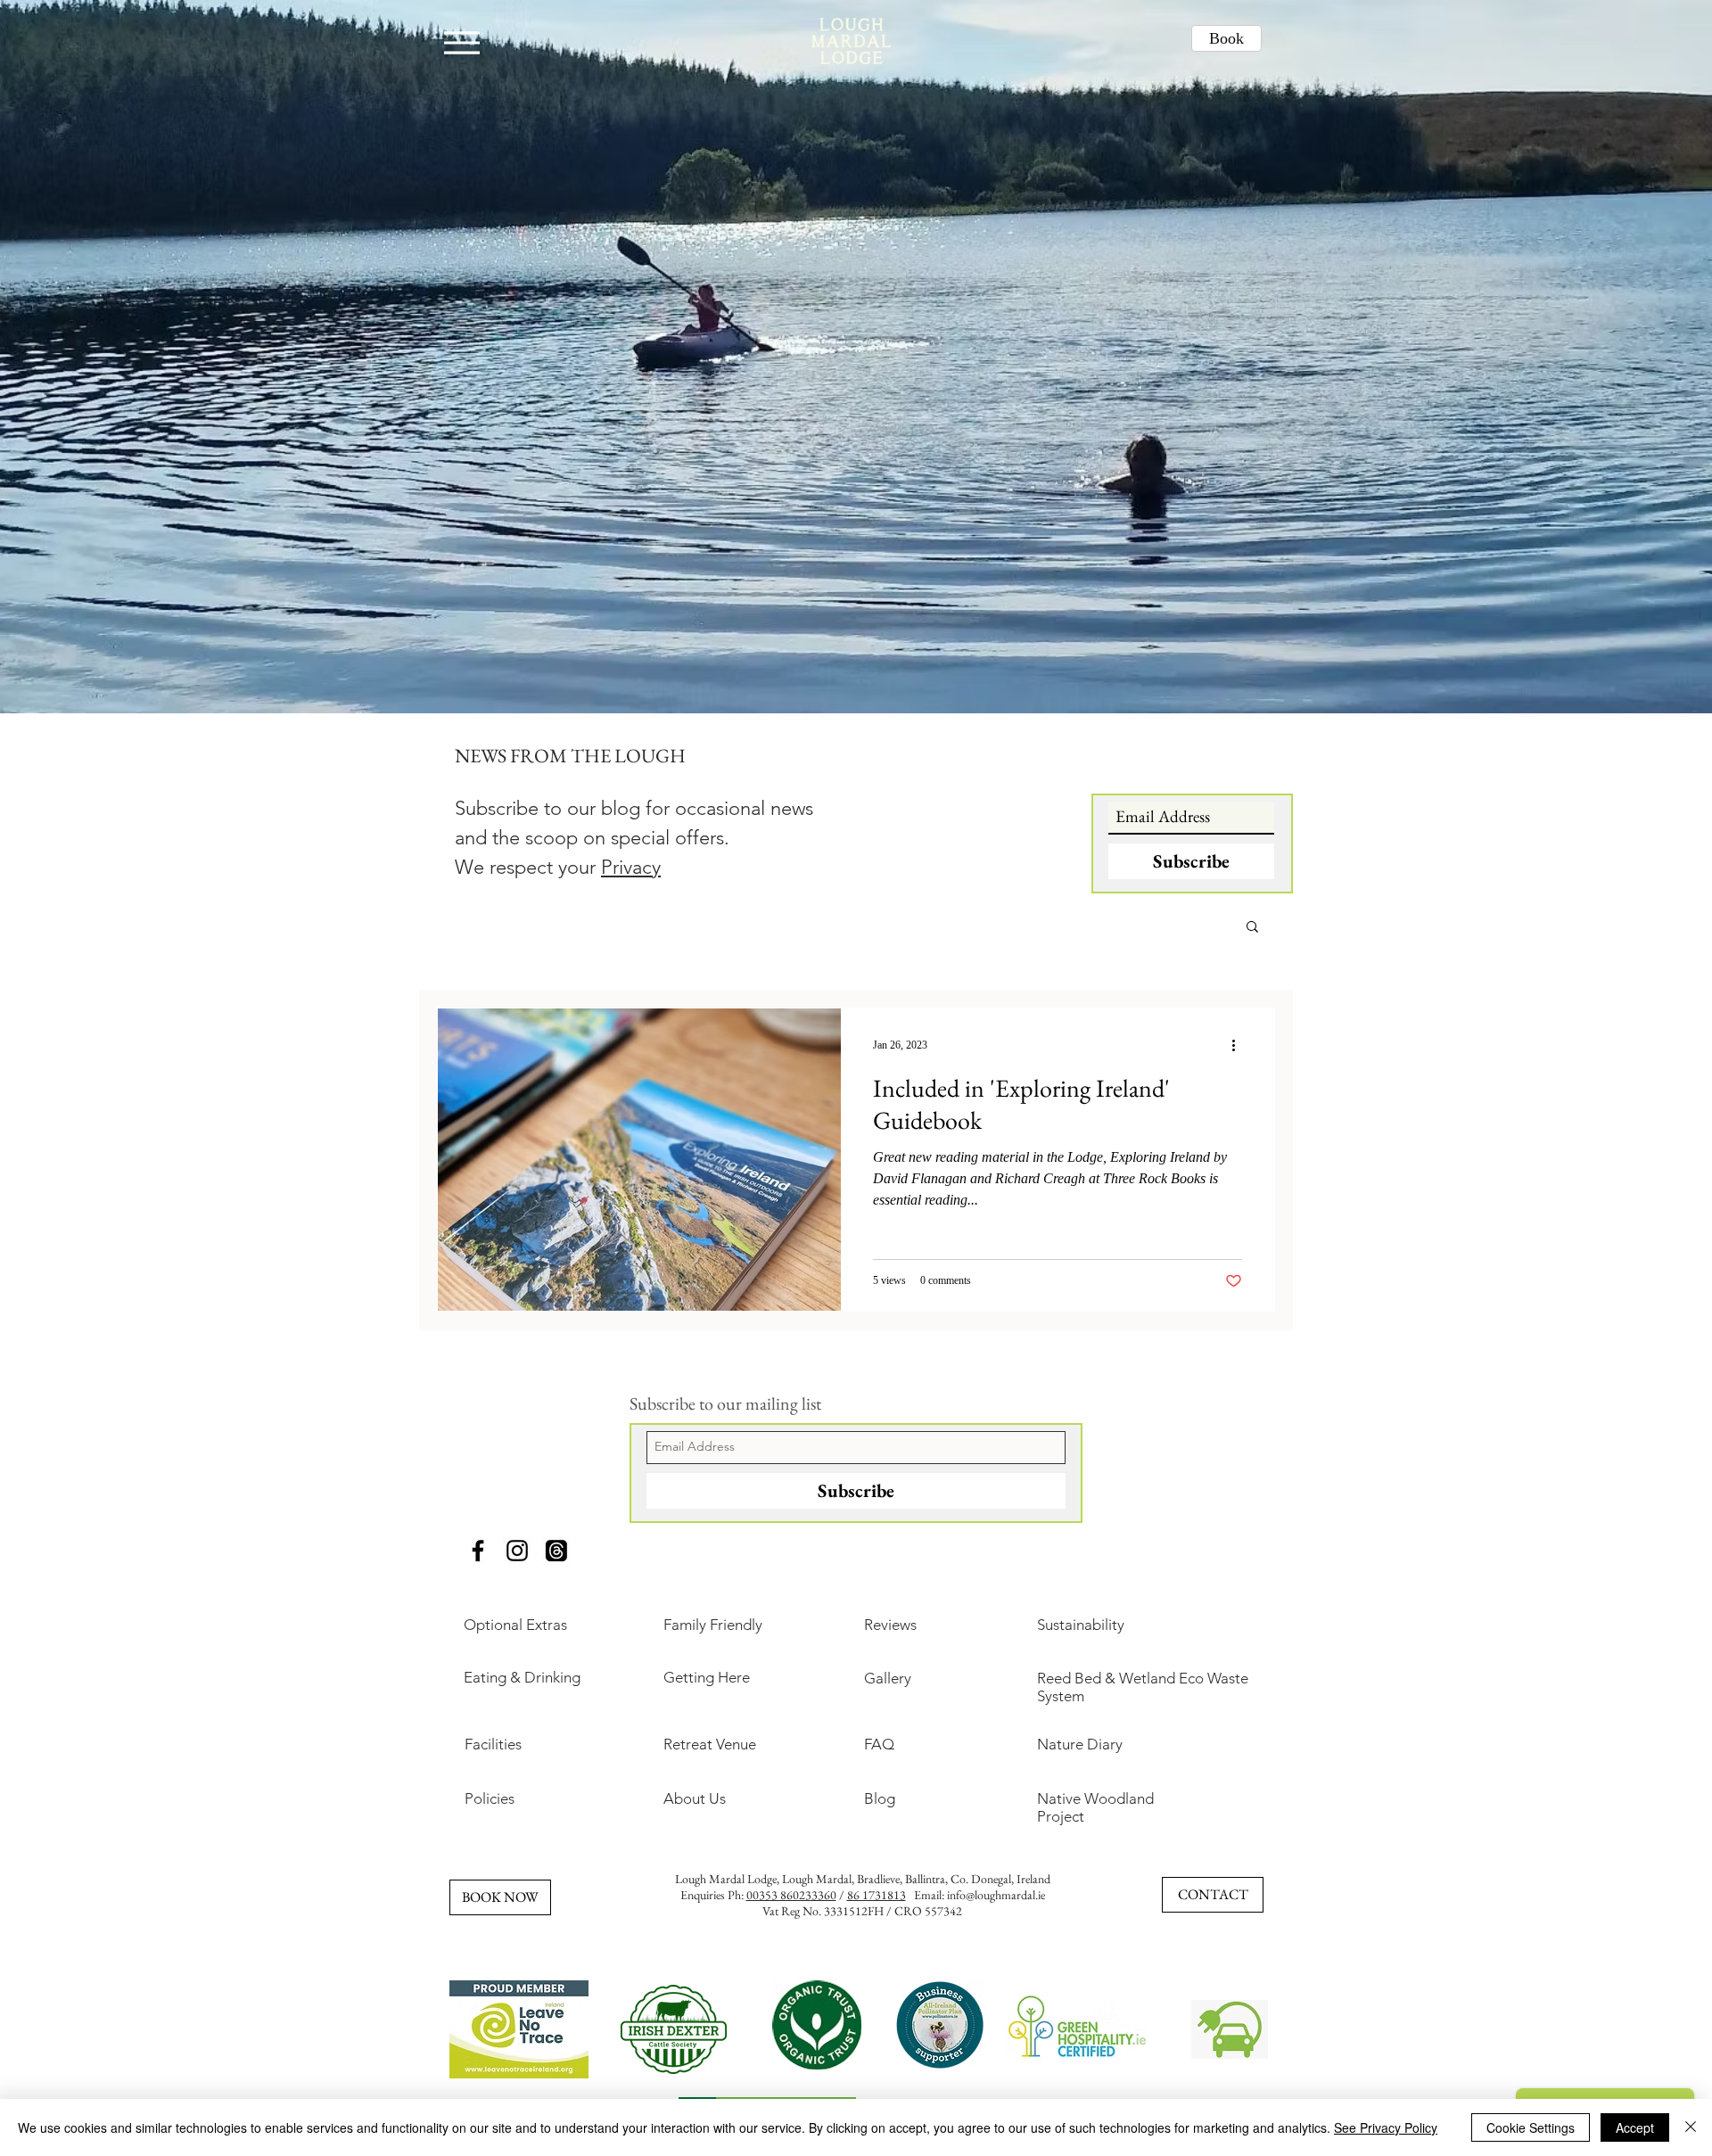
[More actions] (1239, 1045)
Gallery (888, 1678)
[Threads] (556, 1551)
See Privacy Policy (1386, 2127)
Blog (880, 1798)
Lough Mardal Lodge (726, 1879)
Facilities (493, 1744)
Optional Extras (515, 1625)
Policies (490, 1798)
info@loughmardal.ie (996, 1895)
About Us (695, 1798)
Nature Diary (1080, 1744)
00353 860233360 (791, 1895)
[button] (1252, 928)
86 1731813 (877, 1895)
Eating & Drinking (522, 1677)
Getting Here (707, 1677)
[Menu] (461, 42)
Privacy (631, 867)
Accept (1635, 2127)
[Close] (1691, 2127)
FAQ (879, 1744)
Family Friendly (713, 1625)
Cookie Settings (1531, 2127)
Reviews (890, 1625)
